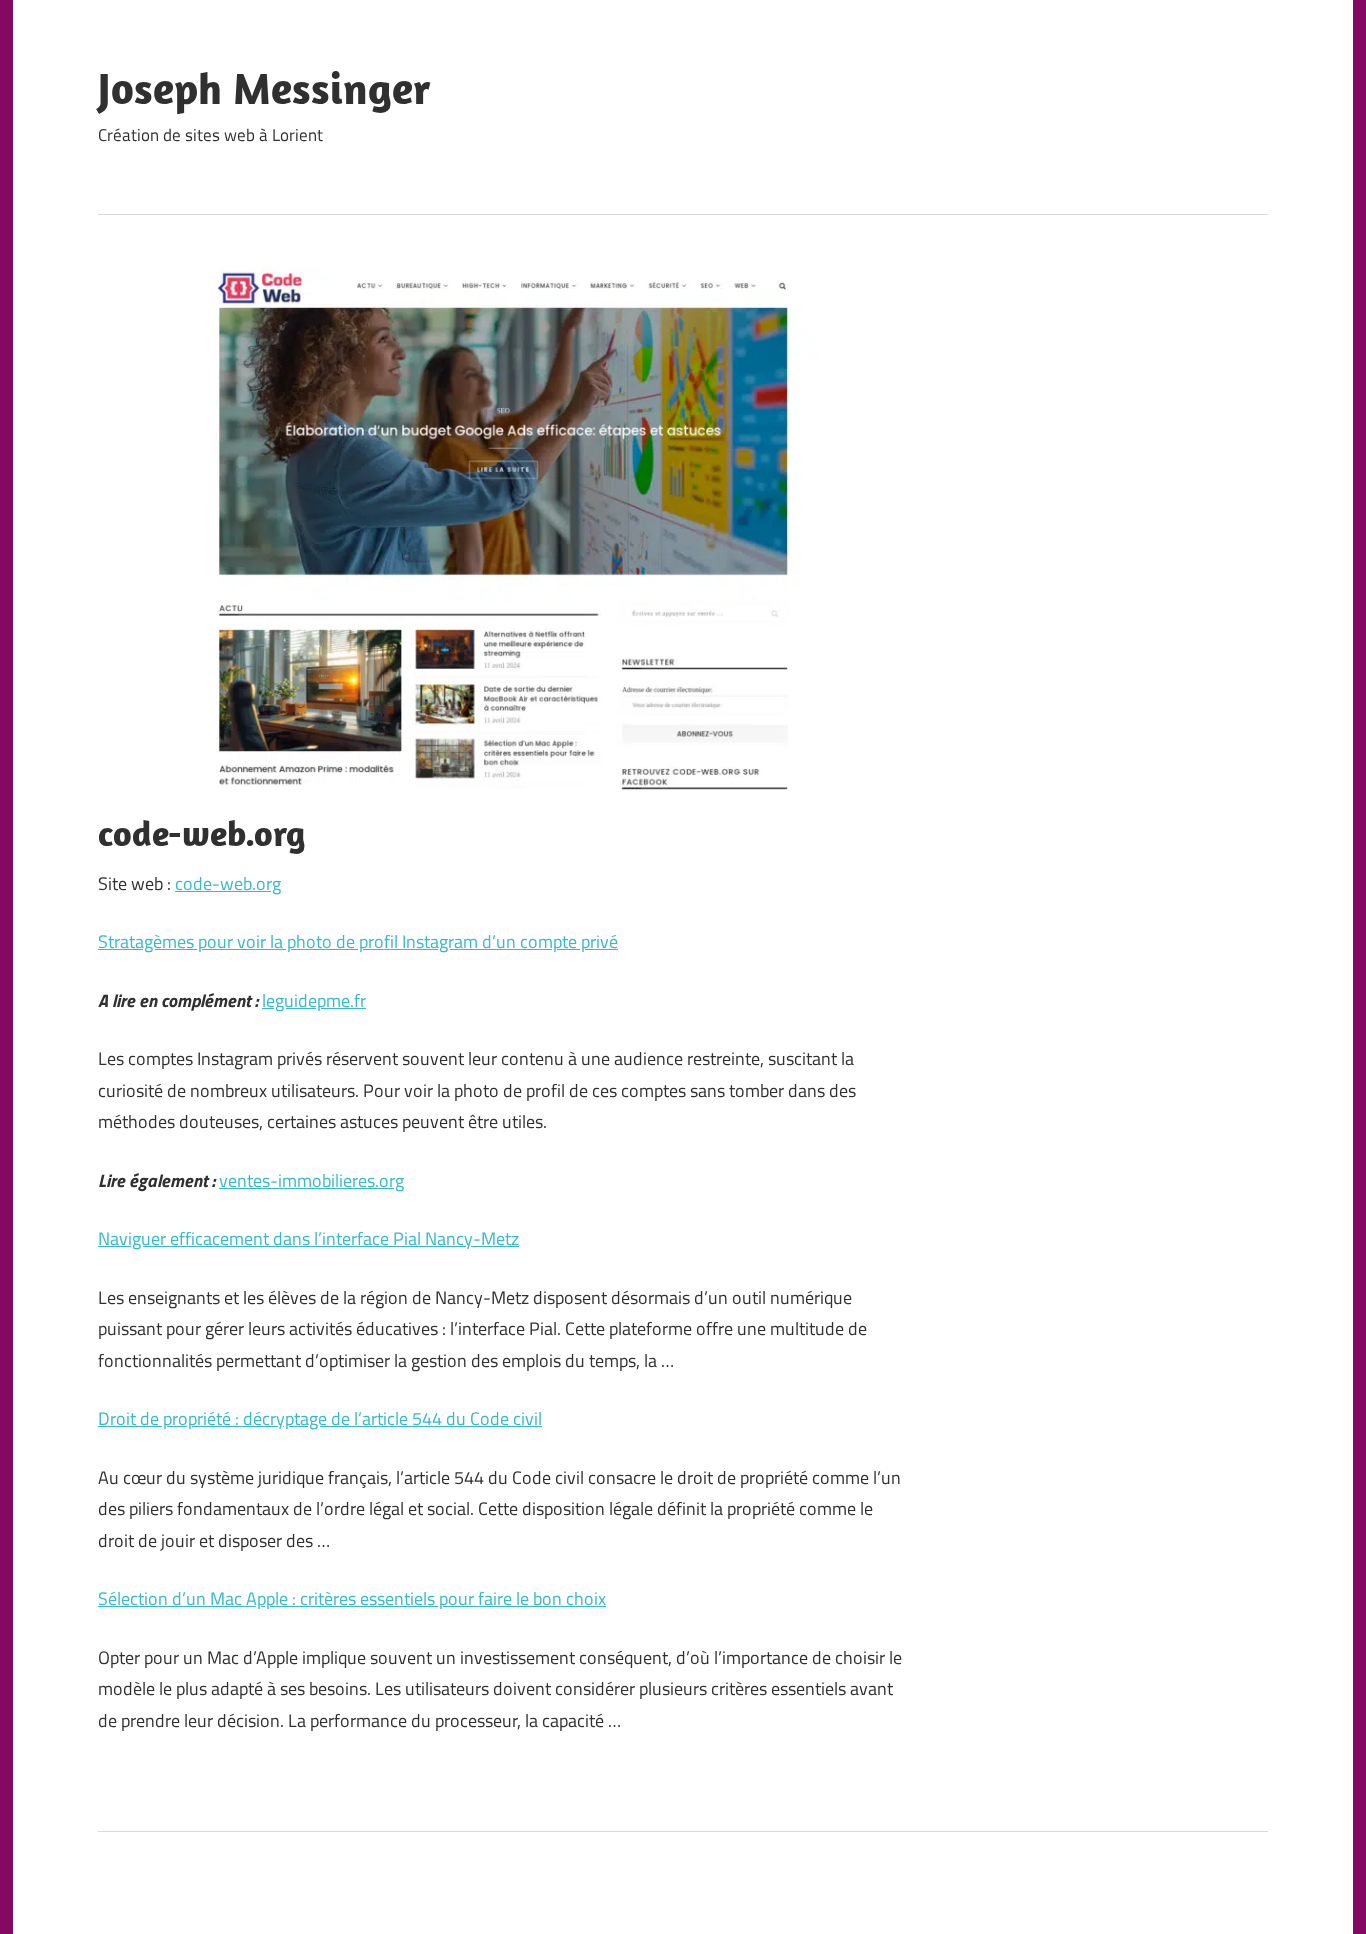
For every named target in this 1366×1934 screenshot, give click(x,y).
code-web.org (228, 883)
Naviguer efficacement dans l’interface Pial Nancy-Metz (308, 1238)
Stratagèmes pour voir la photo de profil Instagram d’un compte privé (358, 941)
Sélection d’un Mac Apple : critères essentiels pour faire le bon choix (352, 1598)
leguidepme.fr (314, 1000)
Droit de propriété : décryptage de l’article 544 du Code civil (320, 1418)
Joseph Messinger (264, 88)
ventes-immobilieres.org (311, 1180)
